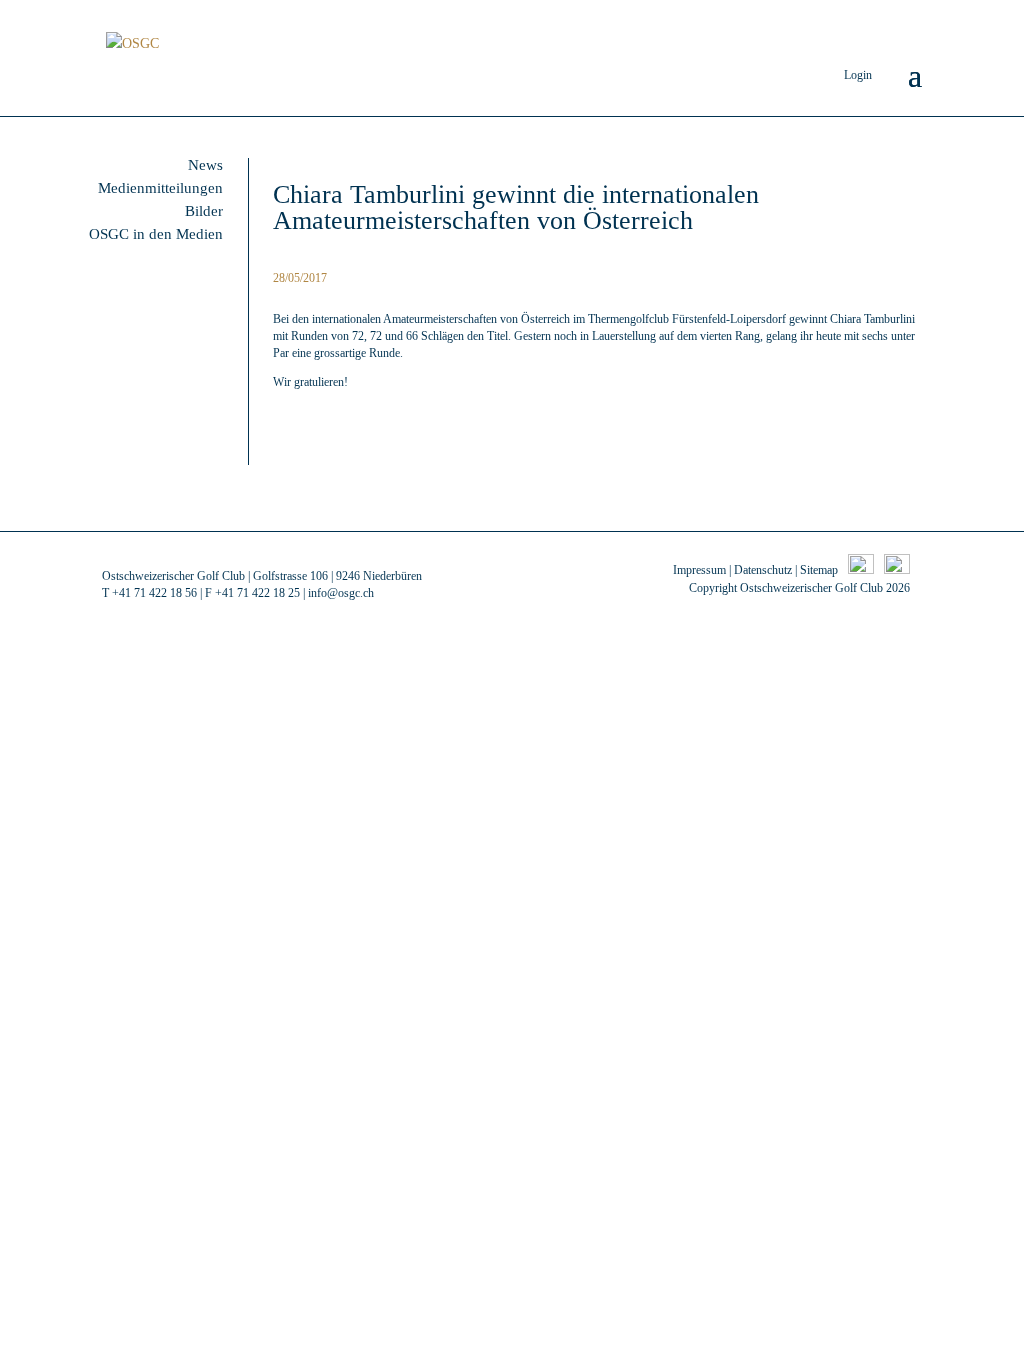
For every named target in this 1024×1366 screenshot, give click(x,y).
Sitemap (819, 570)
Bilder (204, 211)
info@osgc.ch (341, 593)
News (205, 165)
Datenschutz (763, 570)
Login (858, 75)
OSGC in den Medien (156, 234)
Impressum (699, 570)
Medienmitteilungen (160, 188)
